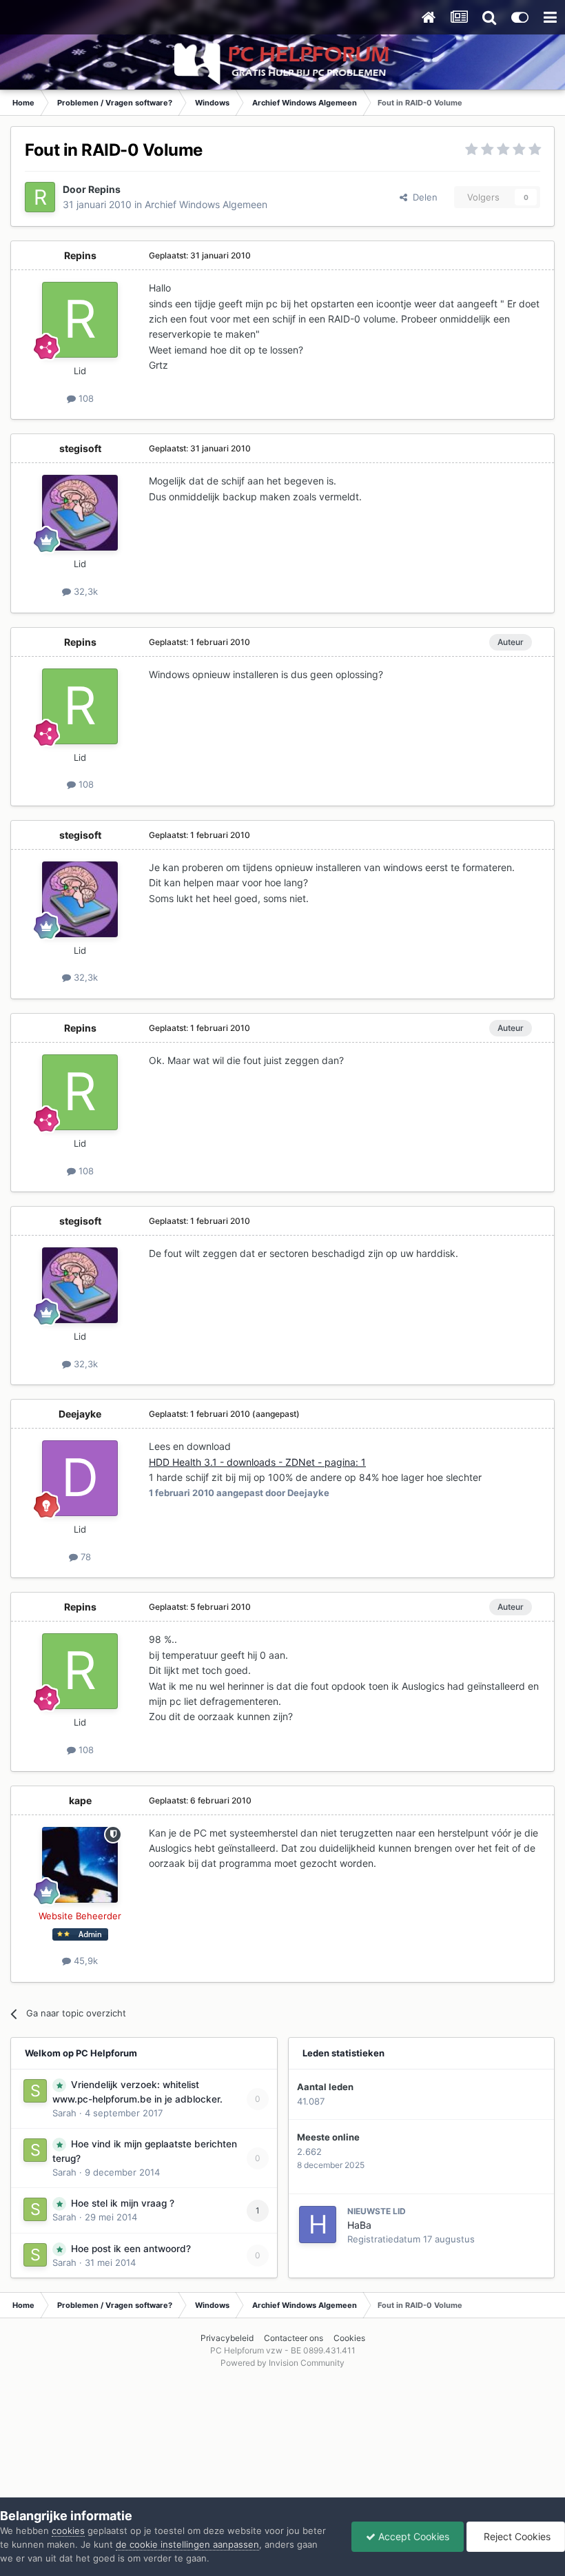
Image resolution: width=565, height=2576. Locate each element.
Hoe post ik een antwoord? (131, 2249)
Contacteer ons (294, 2338)
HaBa (359, 2225)
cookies (68, 2531)
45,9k (84, 1961)
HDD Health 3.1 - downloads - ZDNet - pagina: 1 (257, 1462)
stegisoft (80, 448)
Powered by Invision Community (282, 2363)
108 (85, 398)
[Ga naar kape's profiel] (80, 1865)
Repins (104, 189)
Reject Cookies (516, 2536)
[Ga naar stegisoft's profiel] (80, 513)
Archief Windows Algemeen (206, 204)
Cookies (349, 2338)
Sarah (64, 2113)
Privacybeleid (227, 2338)
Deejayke (80, 1414)
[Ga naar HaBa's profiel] (318, 2225)
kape (80, 1800)
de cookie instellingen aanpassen (187, 2544)
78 (84, 1557)
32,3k (84, 591)
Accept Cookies (412, 2536)
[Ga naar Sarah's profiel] (35, 2091)
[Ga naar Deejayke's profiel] (80, 1478)
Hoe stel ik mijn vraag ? (123, 2203)
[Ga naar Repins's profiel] (40, 197)
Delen (422, 197)
